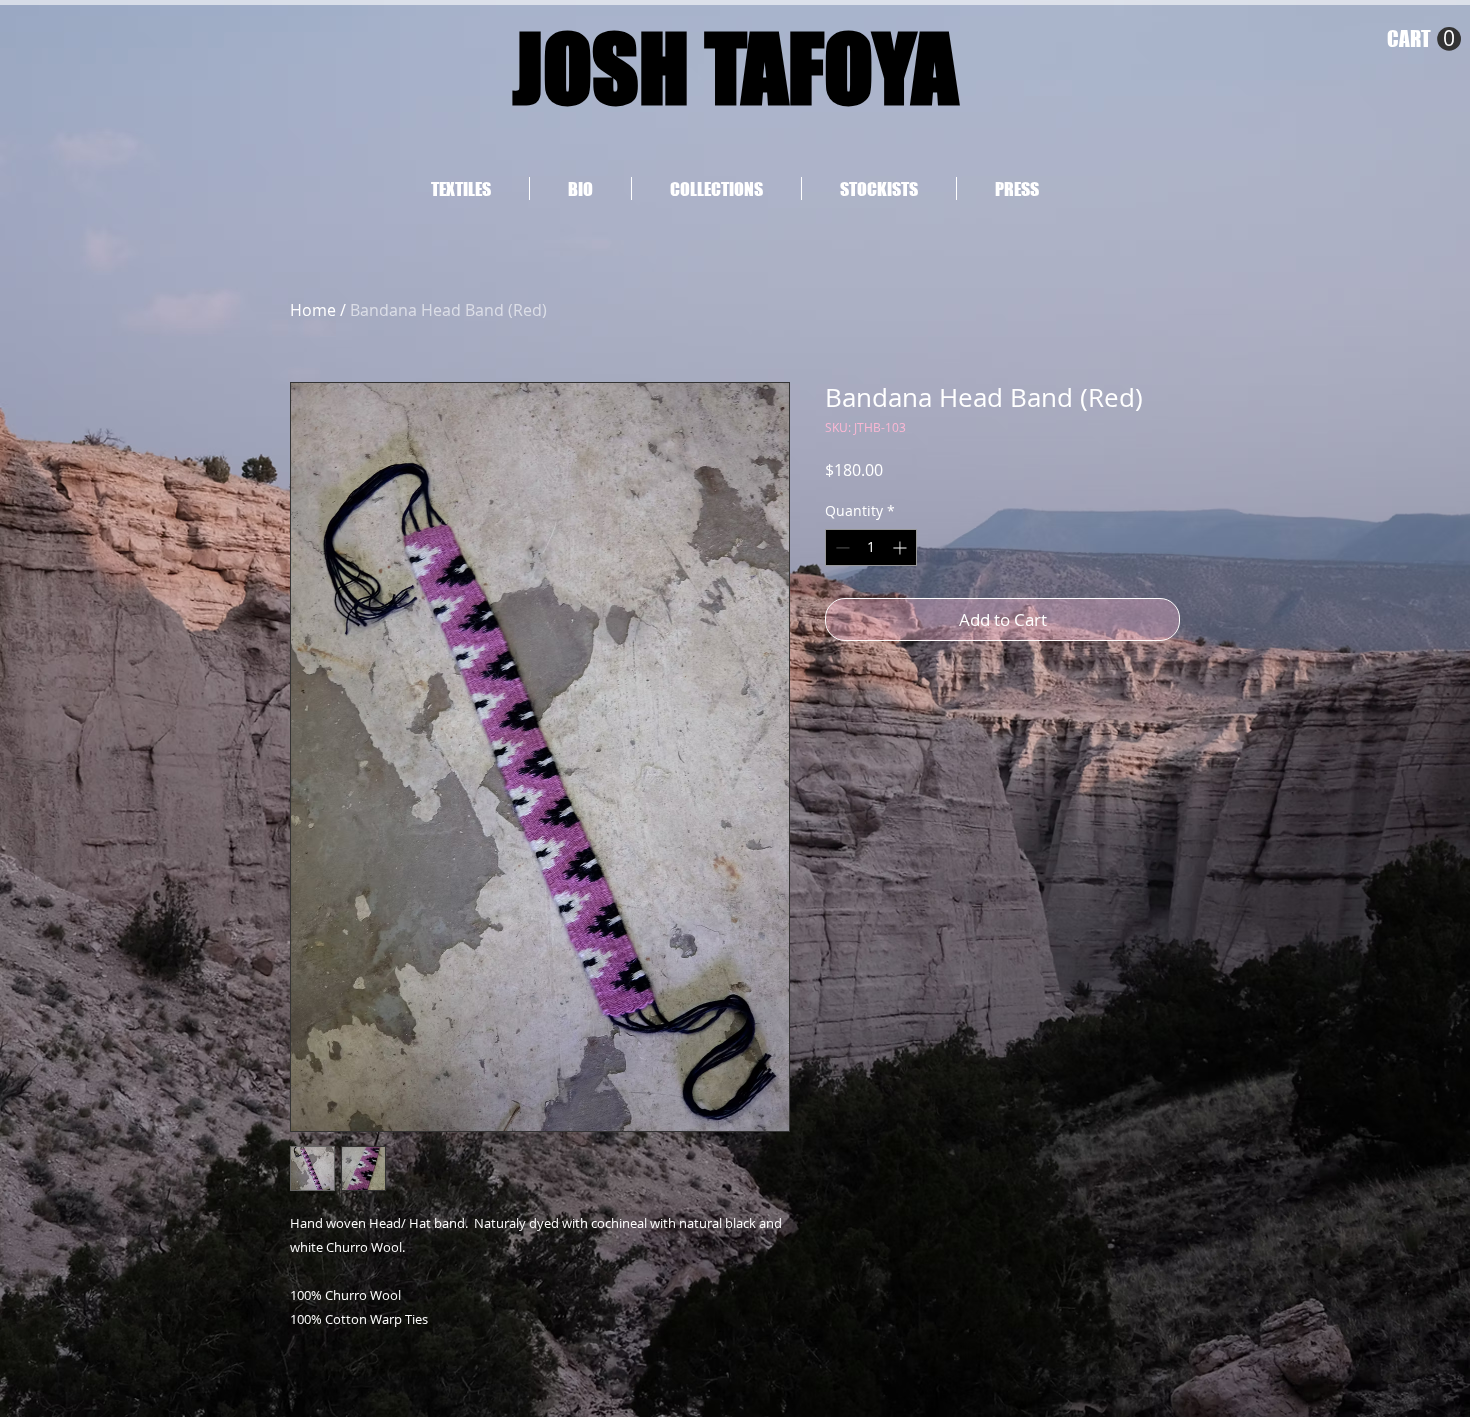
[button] (1424, 39)
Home (313, 310)
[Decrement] (840, 547)
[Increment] (901, 547)
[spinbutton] (871, 547)
